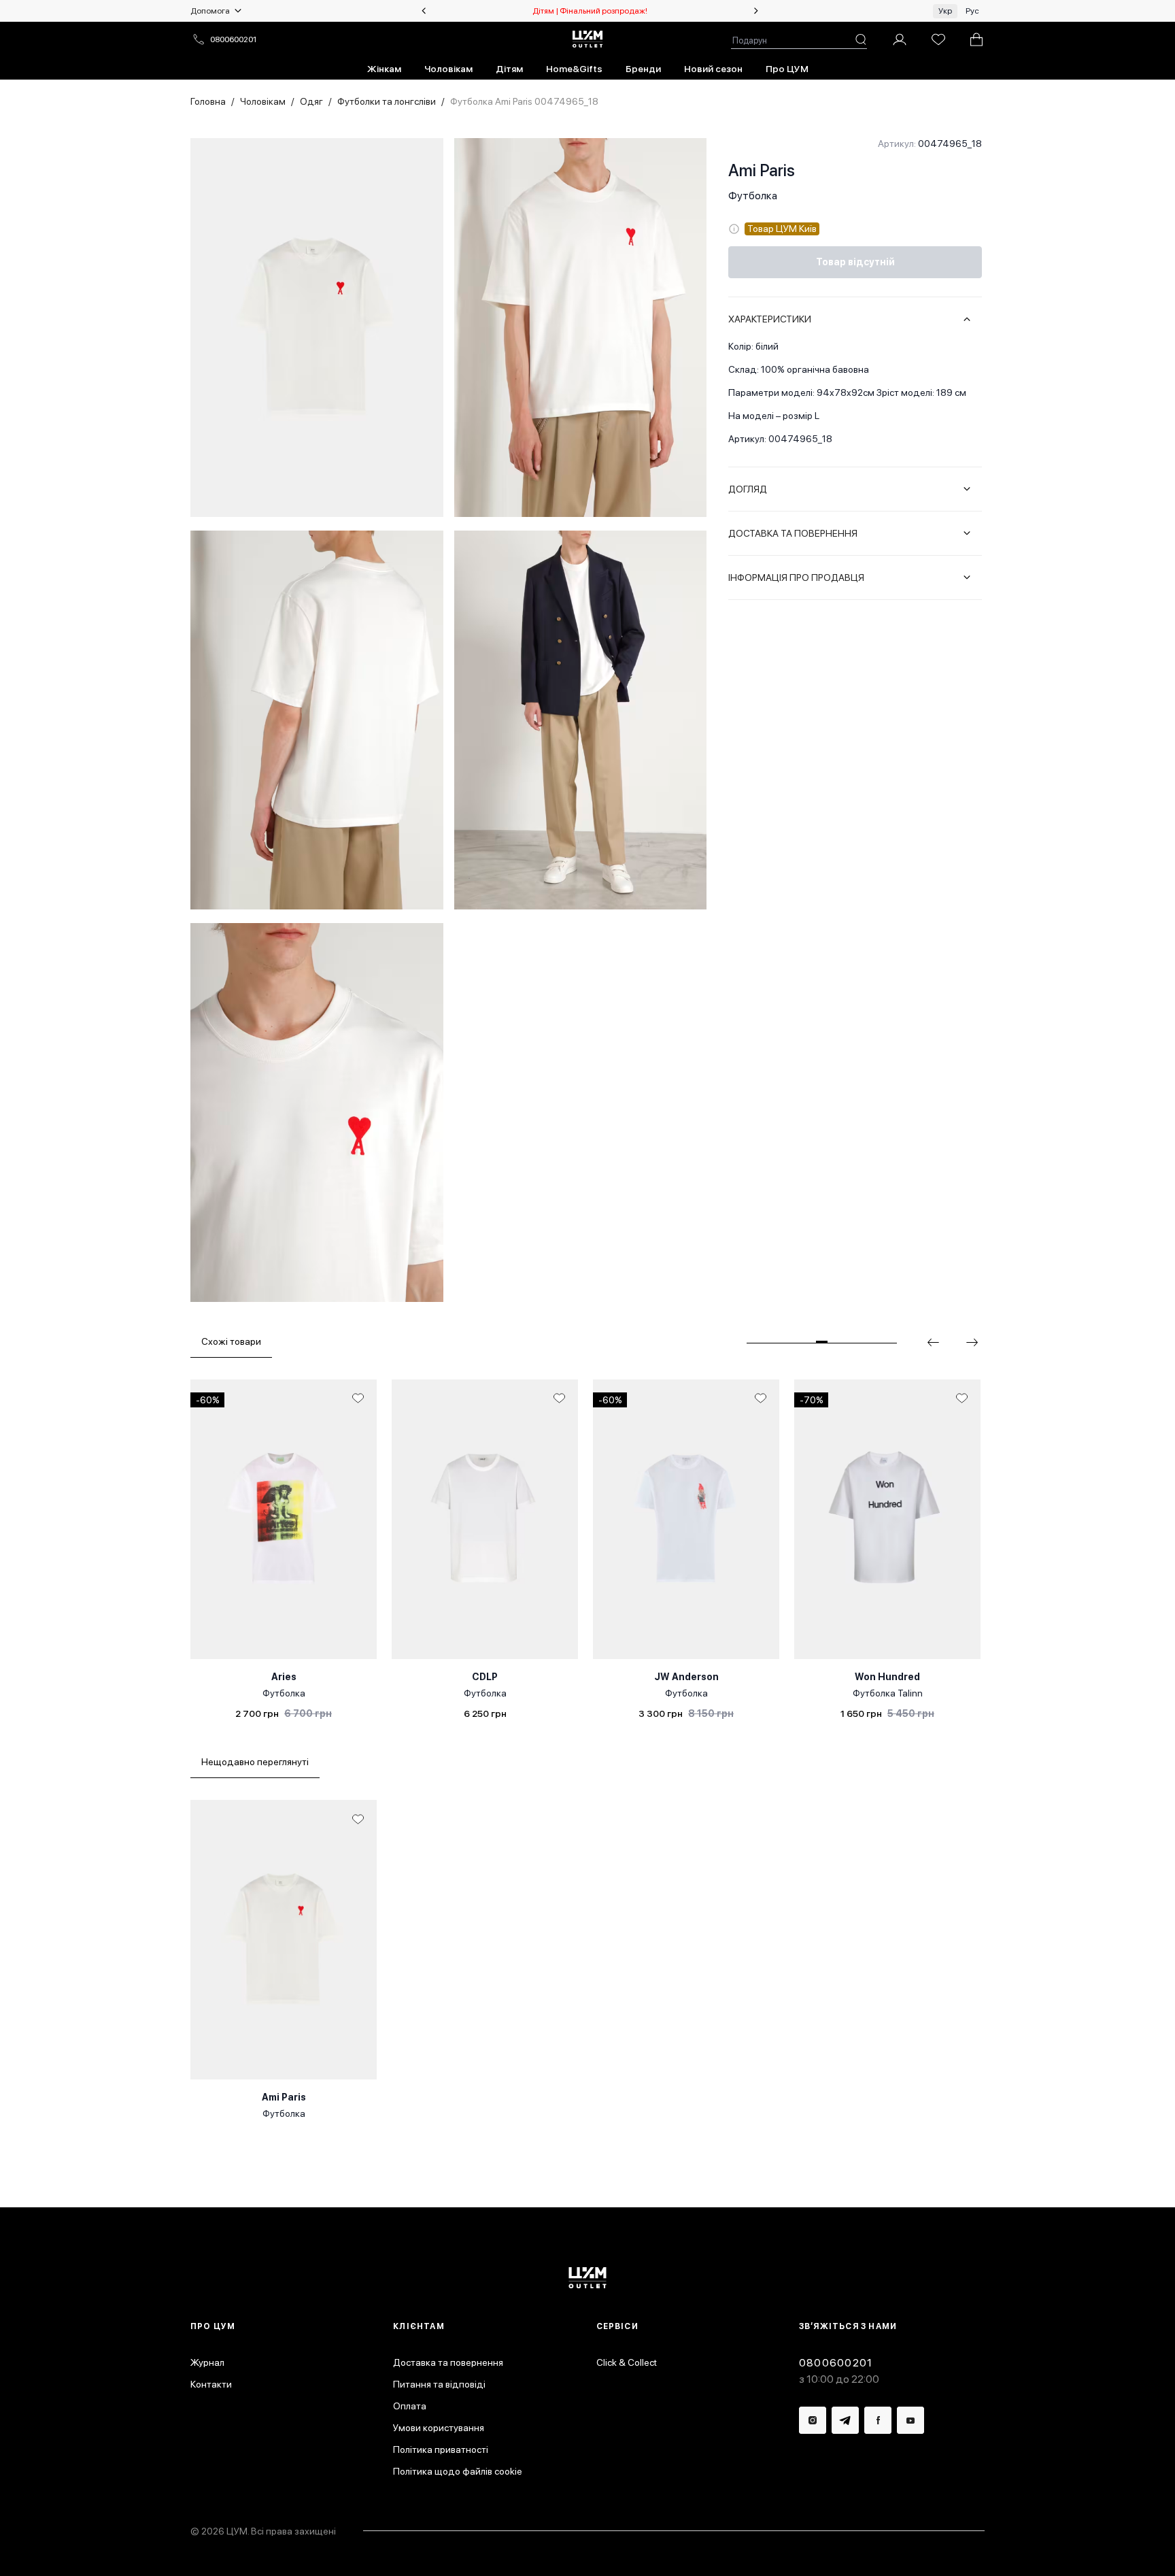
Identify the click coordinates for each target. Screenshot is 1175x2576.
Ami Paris (762, 170)
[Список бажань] (938, 39)
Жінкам (384, 69)
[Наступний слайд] (756, 11)
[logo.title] (588, 2278)
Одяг (311, 101)
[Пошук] (861, 39)
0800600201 (233, 39)
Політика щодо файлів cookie (458, 2471)
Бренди (643, 69)
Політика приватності (441, 2449)
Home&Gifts (574, 69)
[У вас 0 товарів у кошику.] (976, 39)
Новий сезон (713, 69)
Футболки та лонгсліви (387, 101)
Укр (945, 11)
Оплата (410, 2406)
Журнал (207, 2362)
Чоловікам (448, 69)
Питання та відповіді (439, 2384)
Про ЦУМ (787, 69)
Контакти (211, 2384)
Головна (208, 101)
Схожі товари (231, 1341)
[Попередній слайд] (424, 11)
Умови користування (439, 2428)
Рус (972, 11)
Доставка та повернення (448, 2362)
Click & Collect (627, 2362)
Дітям (509, 69)
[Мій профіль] (900, 39)
